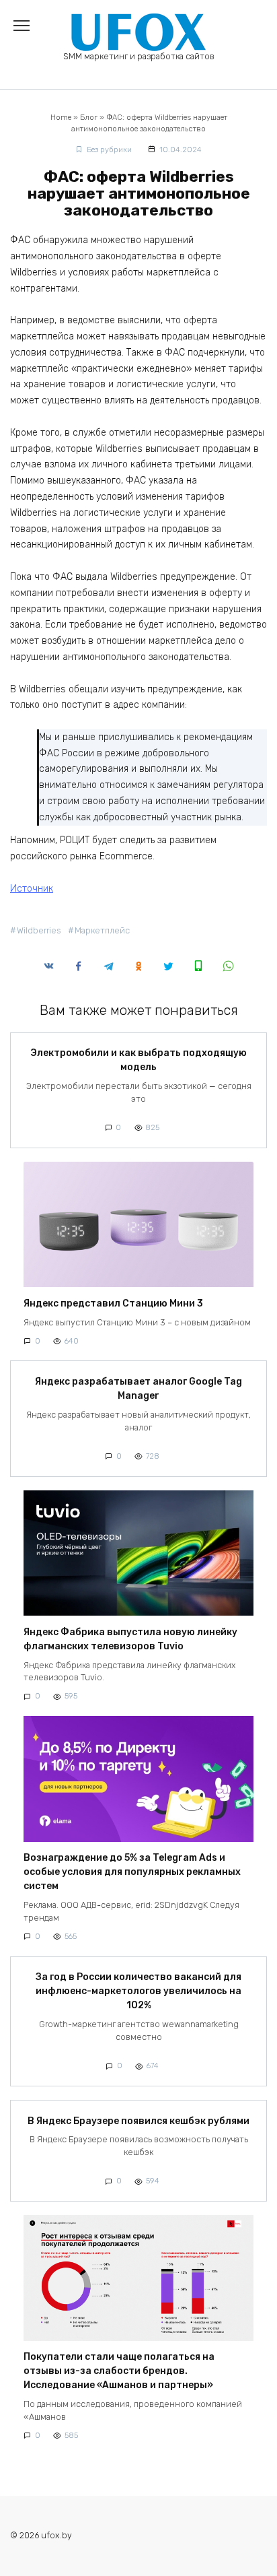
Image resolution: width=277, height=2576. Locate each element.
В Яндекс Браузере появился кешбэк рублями (138, 2121)
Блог (89, 118)
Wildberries (39, 930)
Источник (32, 889)
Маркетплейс (102, 930)
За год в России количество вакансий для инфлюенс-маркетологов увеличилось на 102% (138, 1992)
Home (61, 118)
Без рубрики (109, 150)
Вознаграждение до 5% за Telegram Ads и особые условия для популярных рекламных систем (132, 1873)
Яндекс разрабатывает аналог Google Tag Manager (138, 1389)
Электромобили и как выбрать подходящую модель (138, 1061)
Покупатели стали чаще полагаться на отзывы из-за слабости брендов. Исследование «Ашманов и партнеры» (119, 2372)
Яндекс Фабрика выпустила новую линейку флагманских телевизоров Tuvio (130, 1639)
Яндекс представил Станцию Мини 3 (113, 1303)
